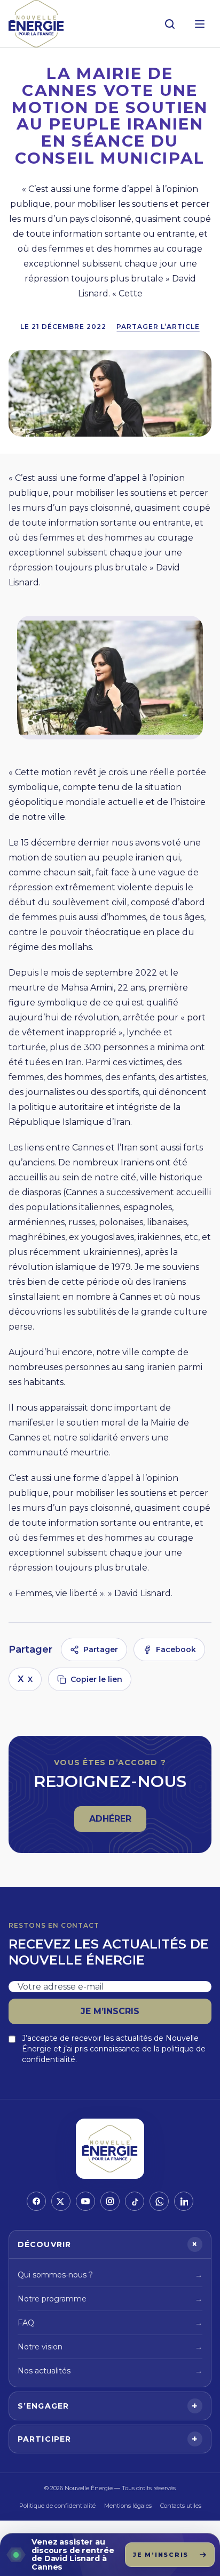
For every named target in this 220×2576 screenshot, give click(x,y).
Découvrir (109, 2244)
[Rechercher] (170, 24)
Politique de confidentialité (57, 2506)
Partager (101, 1649)
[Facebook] (36, 2201)
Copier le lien (96, 1679)
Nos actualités (110, 2371)
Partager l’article (158, 327)
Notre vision (110, 2347)
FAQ (110, 2323)
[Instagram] (110, 2201)
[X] (61, 2201)
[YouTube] (85, 2201)
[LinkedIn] (184, 2201)
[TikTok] (135, 2201)
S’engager (108, 2406)
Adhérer (117, 1822)
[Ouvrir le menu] (200, 24)
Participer (108, 2439)
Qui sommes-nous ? (110, 2275)
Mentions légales (128, 2506)
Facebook (176, 1649)
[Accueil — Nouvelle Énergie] (36, 24)
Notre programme (110, 2299)
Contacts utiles (181, 2506)
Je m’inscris (110, 2011)
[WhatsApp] (159, 2201)
